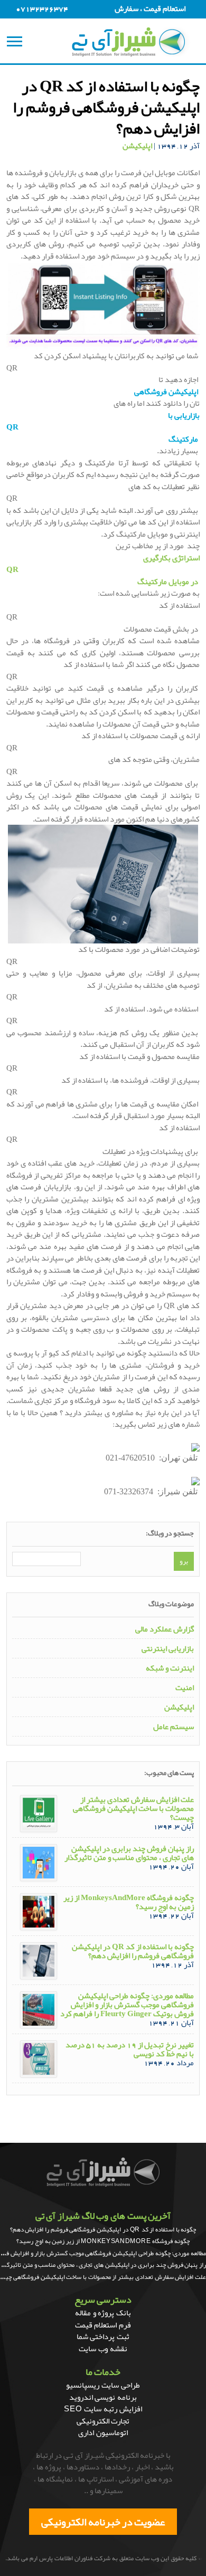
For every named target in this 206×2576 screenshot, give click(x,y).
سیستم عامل (174, 1727)
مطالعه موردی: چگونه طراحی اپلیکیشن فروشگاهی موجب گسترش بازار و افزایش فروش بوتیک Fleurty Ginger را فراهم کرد (127, 2005)
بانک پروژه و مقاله (103, 2313)
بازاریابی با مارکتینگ (103, 427)
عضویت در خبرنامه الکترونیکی (103, 2522)
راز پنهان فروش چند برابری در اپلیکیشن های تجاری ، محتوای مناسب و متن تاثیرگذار (129, 1853)
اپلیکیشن (137, 146)
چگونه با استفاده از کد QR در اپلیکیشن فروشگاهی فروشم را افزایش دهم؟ (133, 1951)
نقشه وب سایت (103, 2349)
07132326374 (42, 8)
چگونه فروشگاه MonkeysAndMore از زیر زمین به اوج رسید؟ (129, 1902)
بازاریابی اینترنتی (168, 1649)
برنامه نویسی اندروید (103, 2397)
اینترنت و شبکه (170, 1668)
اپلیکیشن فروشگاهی (166, 392)
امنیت (185, 1688)
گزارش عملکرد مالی (165, 1629)
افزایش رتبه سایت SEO (103, 2409)
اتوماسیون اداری (103, 2432)
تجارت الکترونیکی (103, 2421)
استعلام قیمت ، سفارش (150, 8)
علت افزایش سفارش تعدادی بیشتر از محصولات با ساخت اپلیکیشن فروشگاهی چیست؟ (133, 1809)
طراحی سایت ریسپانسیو (103, 2385)
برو (184, 1561)
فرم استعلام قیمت (103, 2325)
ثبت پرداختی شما (103, 2336)
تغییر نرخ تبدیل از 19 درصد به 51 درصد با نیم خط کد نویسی (130, 2049)
